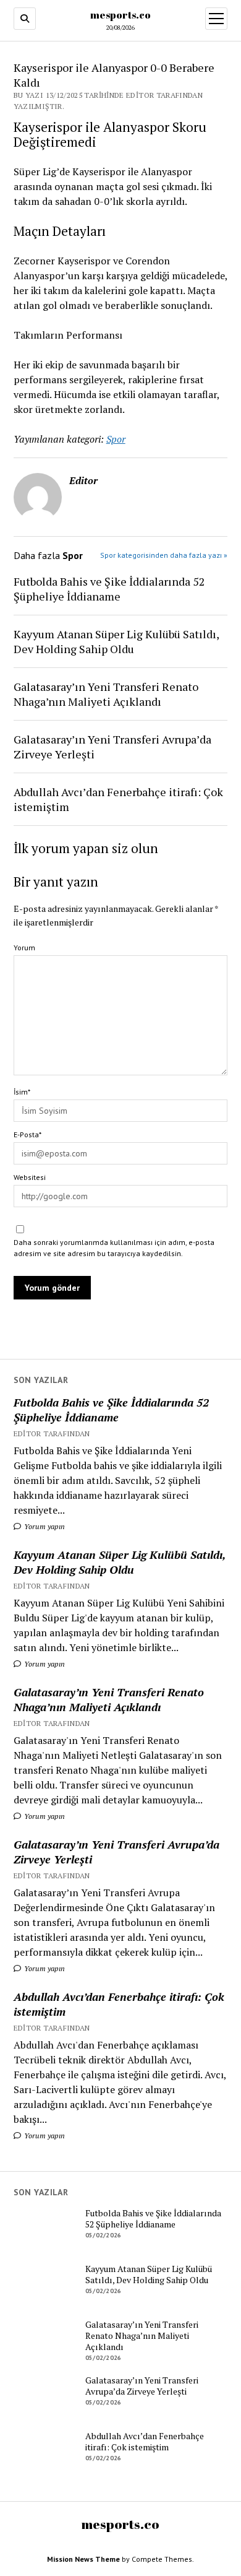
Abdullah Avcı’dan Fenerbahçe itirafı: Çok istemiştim (119, 2004)
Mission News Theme (83, 2559)
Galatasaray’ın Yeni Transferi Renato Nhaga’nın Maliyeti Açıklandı (109, 1699)
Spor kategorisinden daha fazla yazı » (164, 555)
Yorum (24, 948)
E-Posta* (27, 1134)
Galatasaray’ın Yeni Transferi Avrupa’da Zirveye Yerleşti (116, 1852)
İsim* (22, 1092)
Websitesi (30, 1177)
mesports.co (120, 15)
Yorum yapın (44, 1526)
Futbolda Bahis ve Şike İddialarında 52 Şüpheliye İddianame (111, 1410)
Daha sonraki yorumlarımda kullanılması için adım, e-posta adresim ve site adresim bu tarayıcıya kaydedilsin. (114, 1248)
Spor (116, 439)
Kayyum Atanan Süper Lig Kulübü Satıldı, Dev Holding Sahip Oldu (120, 1562)
